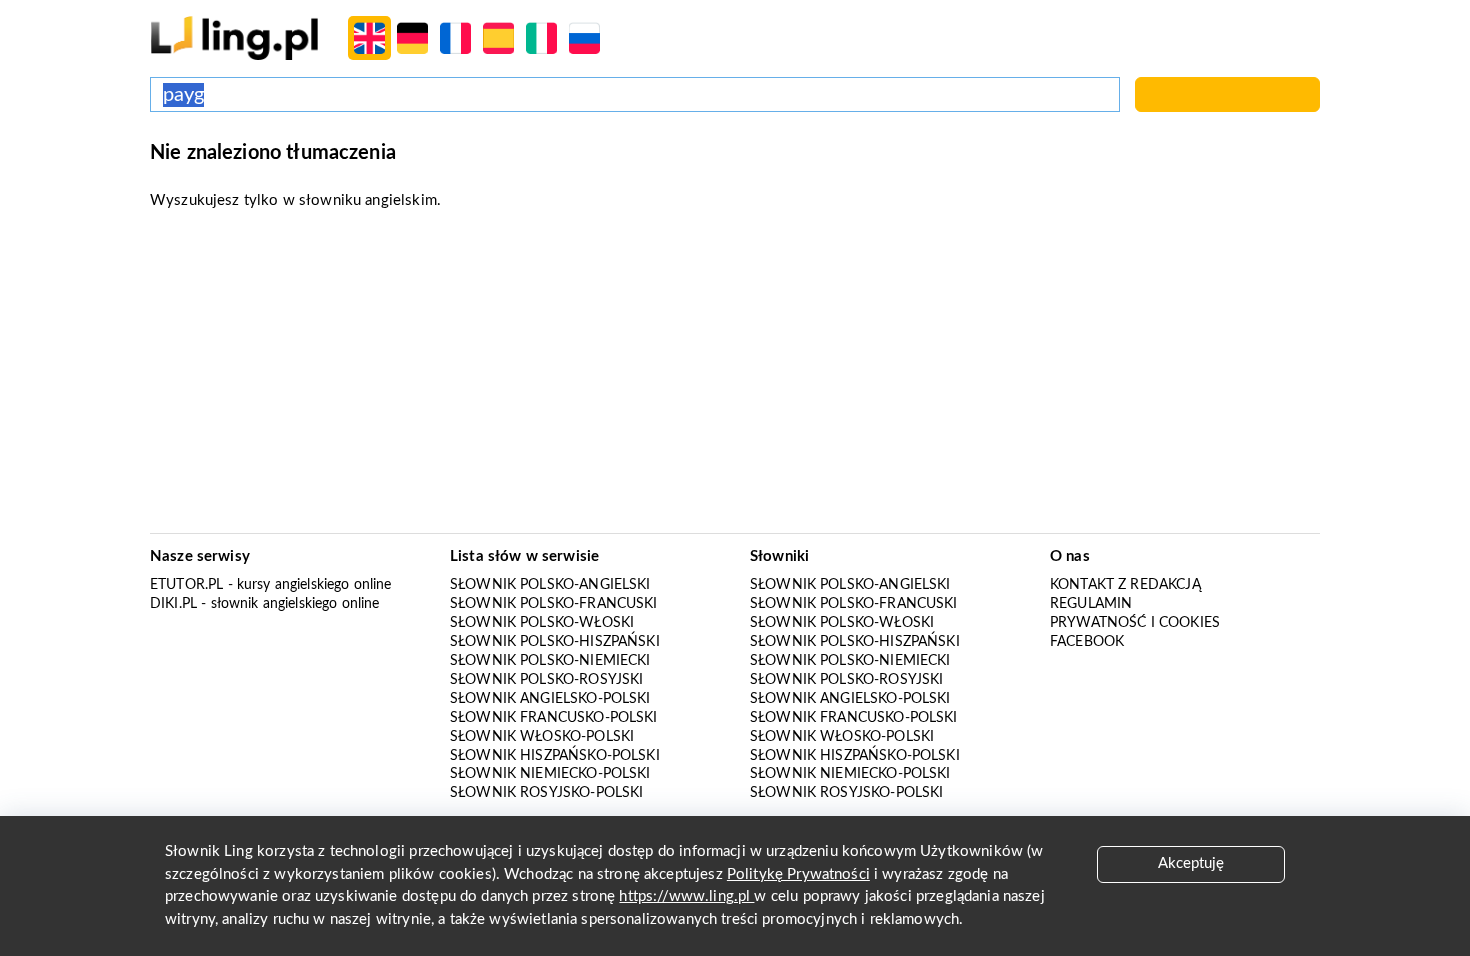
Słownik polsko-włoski (542, 623)
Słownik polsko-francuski (554, 604)
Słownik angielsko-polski (550, 699)
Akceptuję (1191, 863)
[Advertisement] (735, 378)
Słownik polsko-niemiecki (550, 661)
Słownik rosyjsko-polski (546, 793)
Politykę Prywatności (798, 874)
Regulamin (1091, 604)
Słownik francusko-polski (554, 718)
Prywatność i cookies (1135, 623)
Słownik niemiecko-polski (550, 774)
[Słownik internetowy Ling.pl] (234, 37)
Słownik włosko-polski (542, 737)
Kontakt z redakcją (1125, 585)
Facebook (1087, 642)
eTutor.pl (186, 585)
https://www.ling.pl (686, 896)
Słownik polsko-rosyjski (546, 680)
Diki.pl (173, 604)
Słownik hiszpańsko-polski (555, 756)
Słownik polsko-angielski (550, 585)
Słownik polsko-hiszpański (555, 642)
